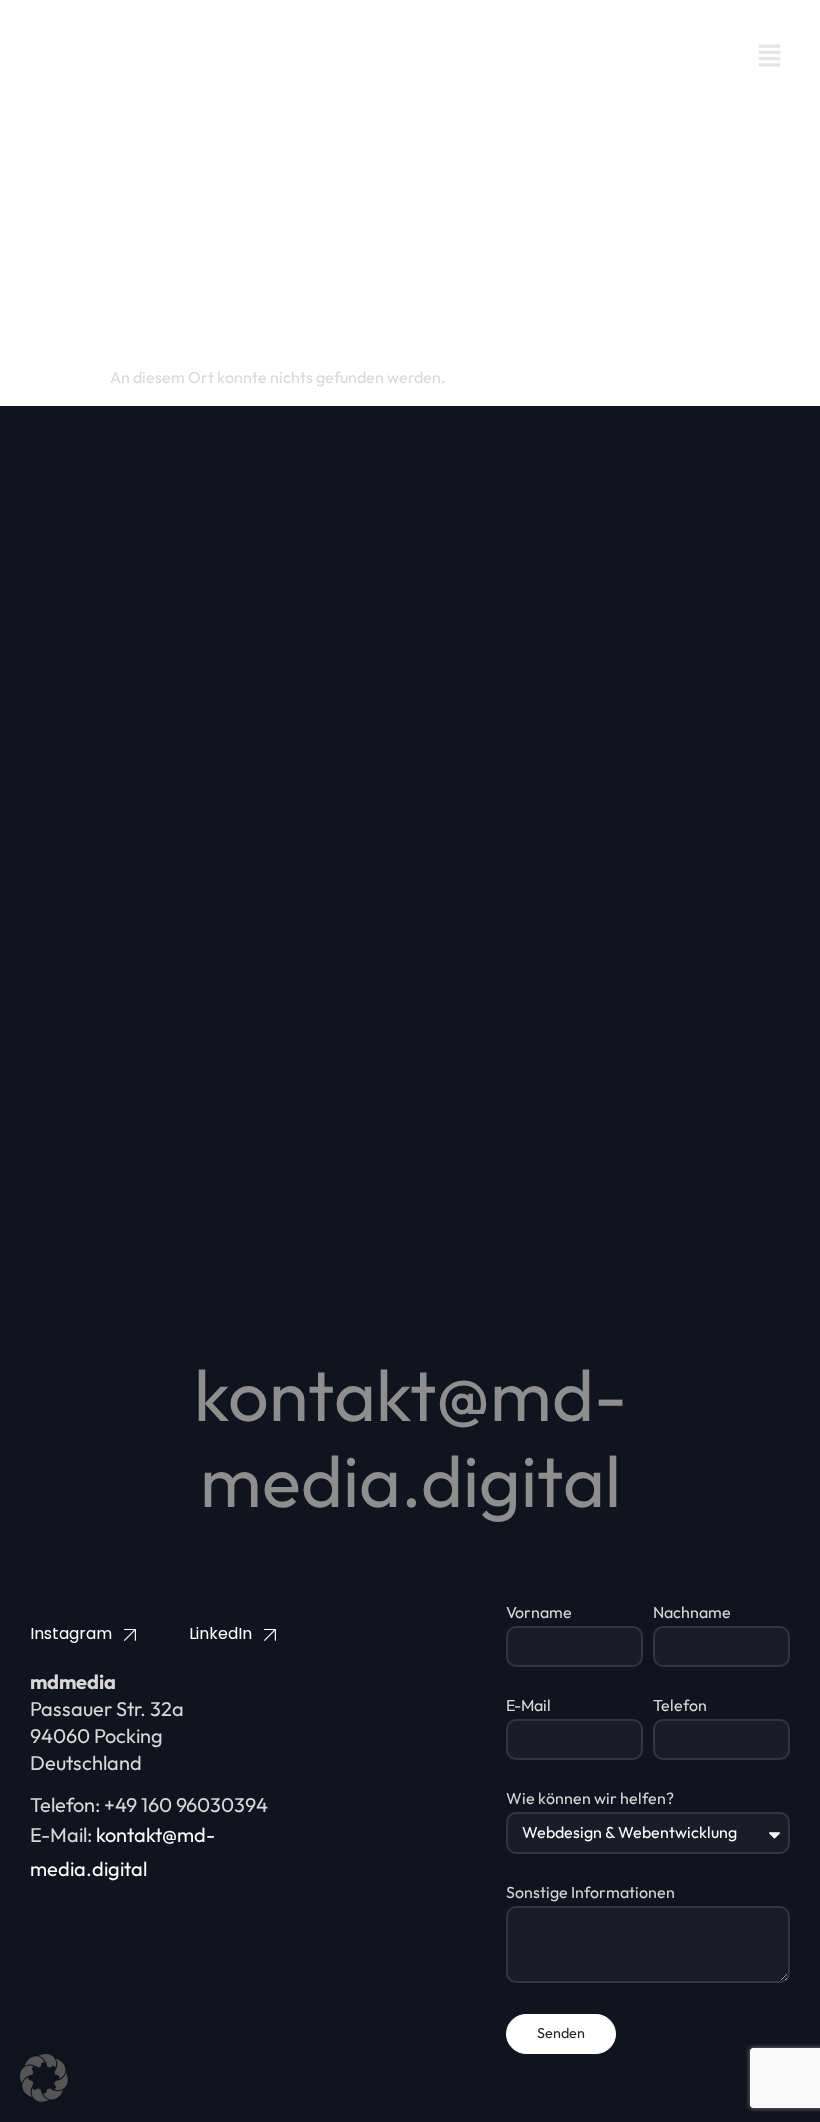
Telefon (680, 1706)
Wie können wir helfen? (590, 1799)
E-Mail (528, 1706)
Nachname (692, 1613)
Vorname (539, 1613)
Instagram (71, 1633)
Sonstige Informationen (590, 1893)
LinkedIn (220, 1633)
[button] (770, 56)
